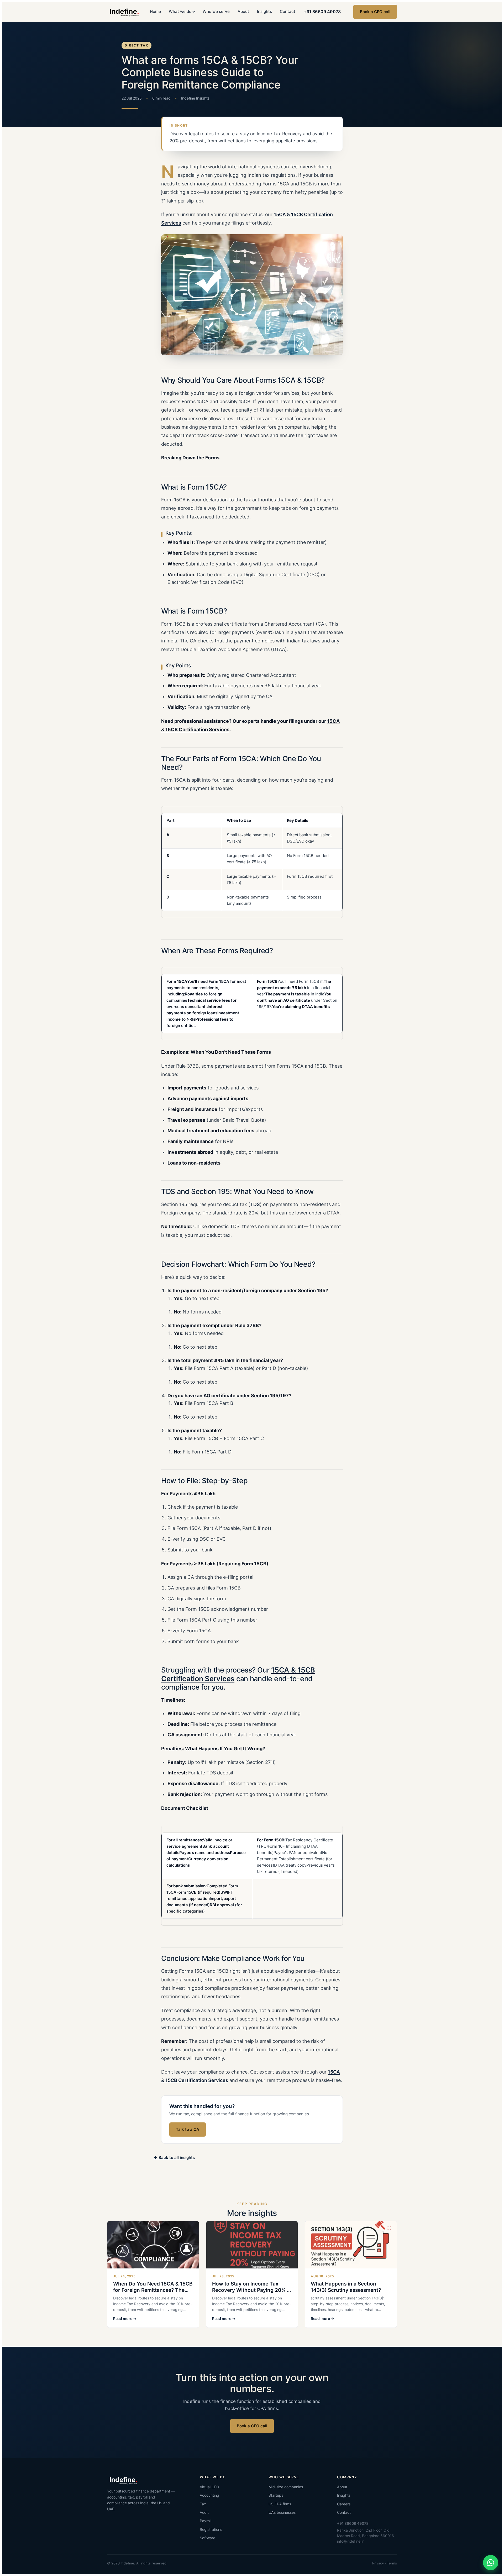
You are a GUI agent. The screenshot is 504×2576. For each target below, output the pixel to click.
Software (208, 2538)
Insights (264, 12)
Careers (344, 2504)
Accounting (209, 2495)
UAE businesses (282, 2512)
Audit (204, 2512)
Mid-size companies (286, 2487)
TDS (255, 1204)
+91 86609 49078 (322, 12)
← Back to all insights (174, 2158)
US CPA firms (280, 2504)
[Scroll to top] (491, 2546)
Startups (276, 2495)
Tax (203, 2504)
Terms (392, 2563)
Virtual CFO (209, 2487)
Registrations (211, 2529)
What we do (180, 12)
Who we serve (216, 12)
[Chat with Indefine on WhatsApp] (491, 2563)
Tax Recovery (287, 134)
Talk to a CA (188, 2129)
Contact (288, 12)
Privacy (378, 2563)
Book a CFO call (375, 12)
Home (155, 12)
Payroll (206, 2521)
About (243, 12)
